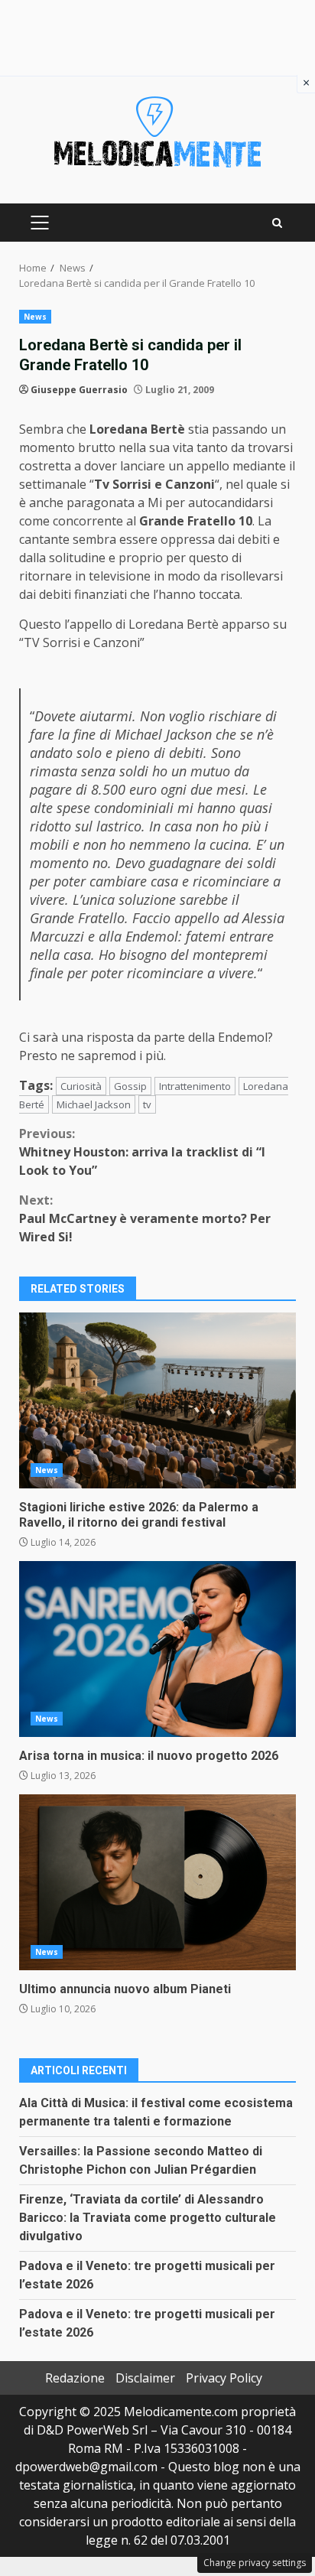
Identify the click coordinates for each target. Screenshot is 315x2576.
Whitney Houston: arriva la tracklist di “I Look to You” (142, 1152)
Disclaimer (145, 2378)
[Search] (277, 223)
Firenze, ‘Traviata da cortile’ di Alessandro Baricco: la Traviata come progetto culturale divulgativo (148, 2218)
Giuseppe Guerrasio (79, 390)
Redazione (75, 2378)
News (35, 317)
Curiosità (81, 1086)
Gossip (130, 1086)
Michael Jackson (94, 1104)
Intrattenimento (195, 1086)
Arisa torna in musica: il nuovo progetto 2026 (157, 1649)
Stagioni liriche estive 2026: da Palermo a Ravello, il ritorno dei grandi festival (157, 1400)
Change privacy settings (255, 2563)
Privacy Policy (224, 2378)
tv (147, 1104)
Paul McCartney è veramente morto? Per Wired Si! (145, 1218)
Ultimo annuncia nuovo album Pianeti (157, 1882)
